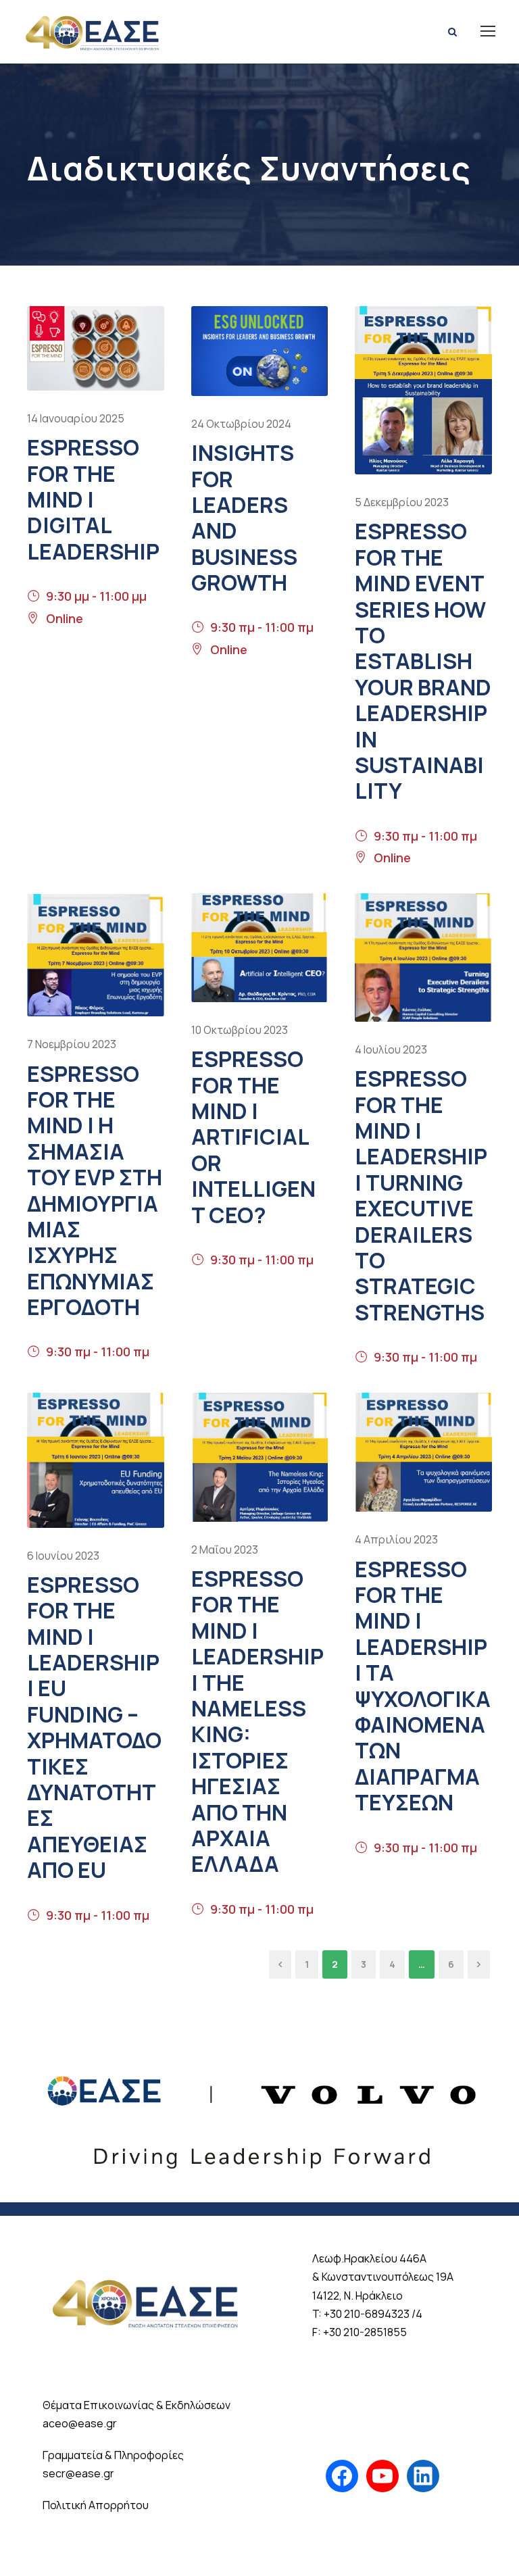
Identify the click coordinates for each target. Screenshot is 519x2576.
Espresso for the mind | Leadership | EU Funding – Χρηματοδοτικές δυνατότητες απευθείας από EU (94, 1727)
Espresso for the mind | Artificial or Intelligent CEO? (253, 1137)
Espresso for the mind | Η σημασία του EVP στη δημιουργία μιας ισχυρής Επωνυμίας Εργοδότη (95, 1191)
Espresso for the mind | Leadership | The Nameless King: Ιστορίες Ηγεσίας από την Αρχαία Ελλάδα (257, 1721)
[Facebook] (342, 2476)
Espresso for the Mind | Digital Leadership (93, 499)
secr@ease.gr (78, 2473)
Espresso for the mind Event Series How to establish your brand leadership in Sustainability (423, 661)
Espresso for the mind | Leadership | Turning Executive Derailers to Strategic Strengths (421, 1195)
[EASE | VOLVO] (259, 2110)
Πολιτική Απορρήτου (96, 2505)
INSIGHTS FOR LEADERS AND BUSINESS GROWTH (244, 518)
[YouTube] (382, 2476)
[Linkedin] (423, 2476)
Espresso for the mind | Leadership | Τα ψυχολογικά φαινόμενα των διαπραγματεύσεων (423, 1686)
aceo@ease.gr (80, 2423)
